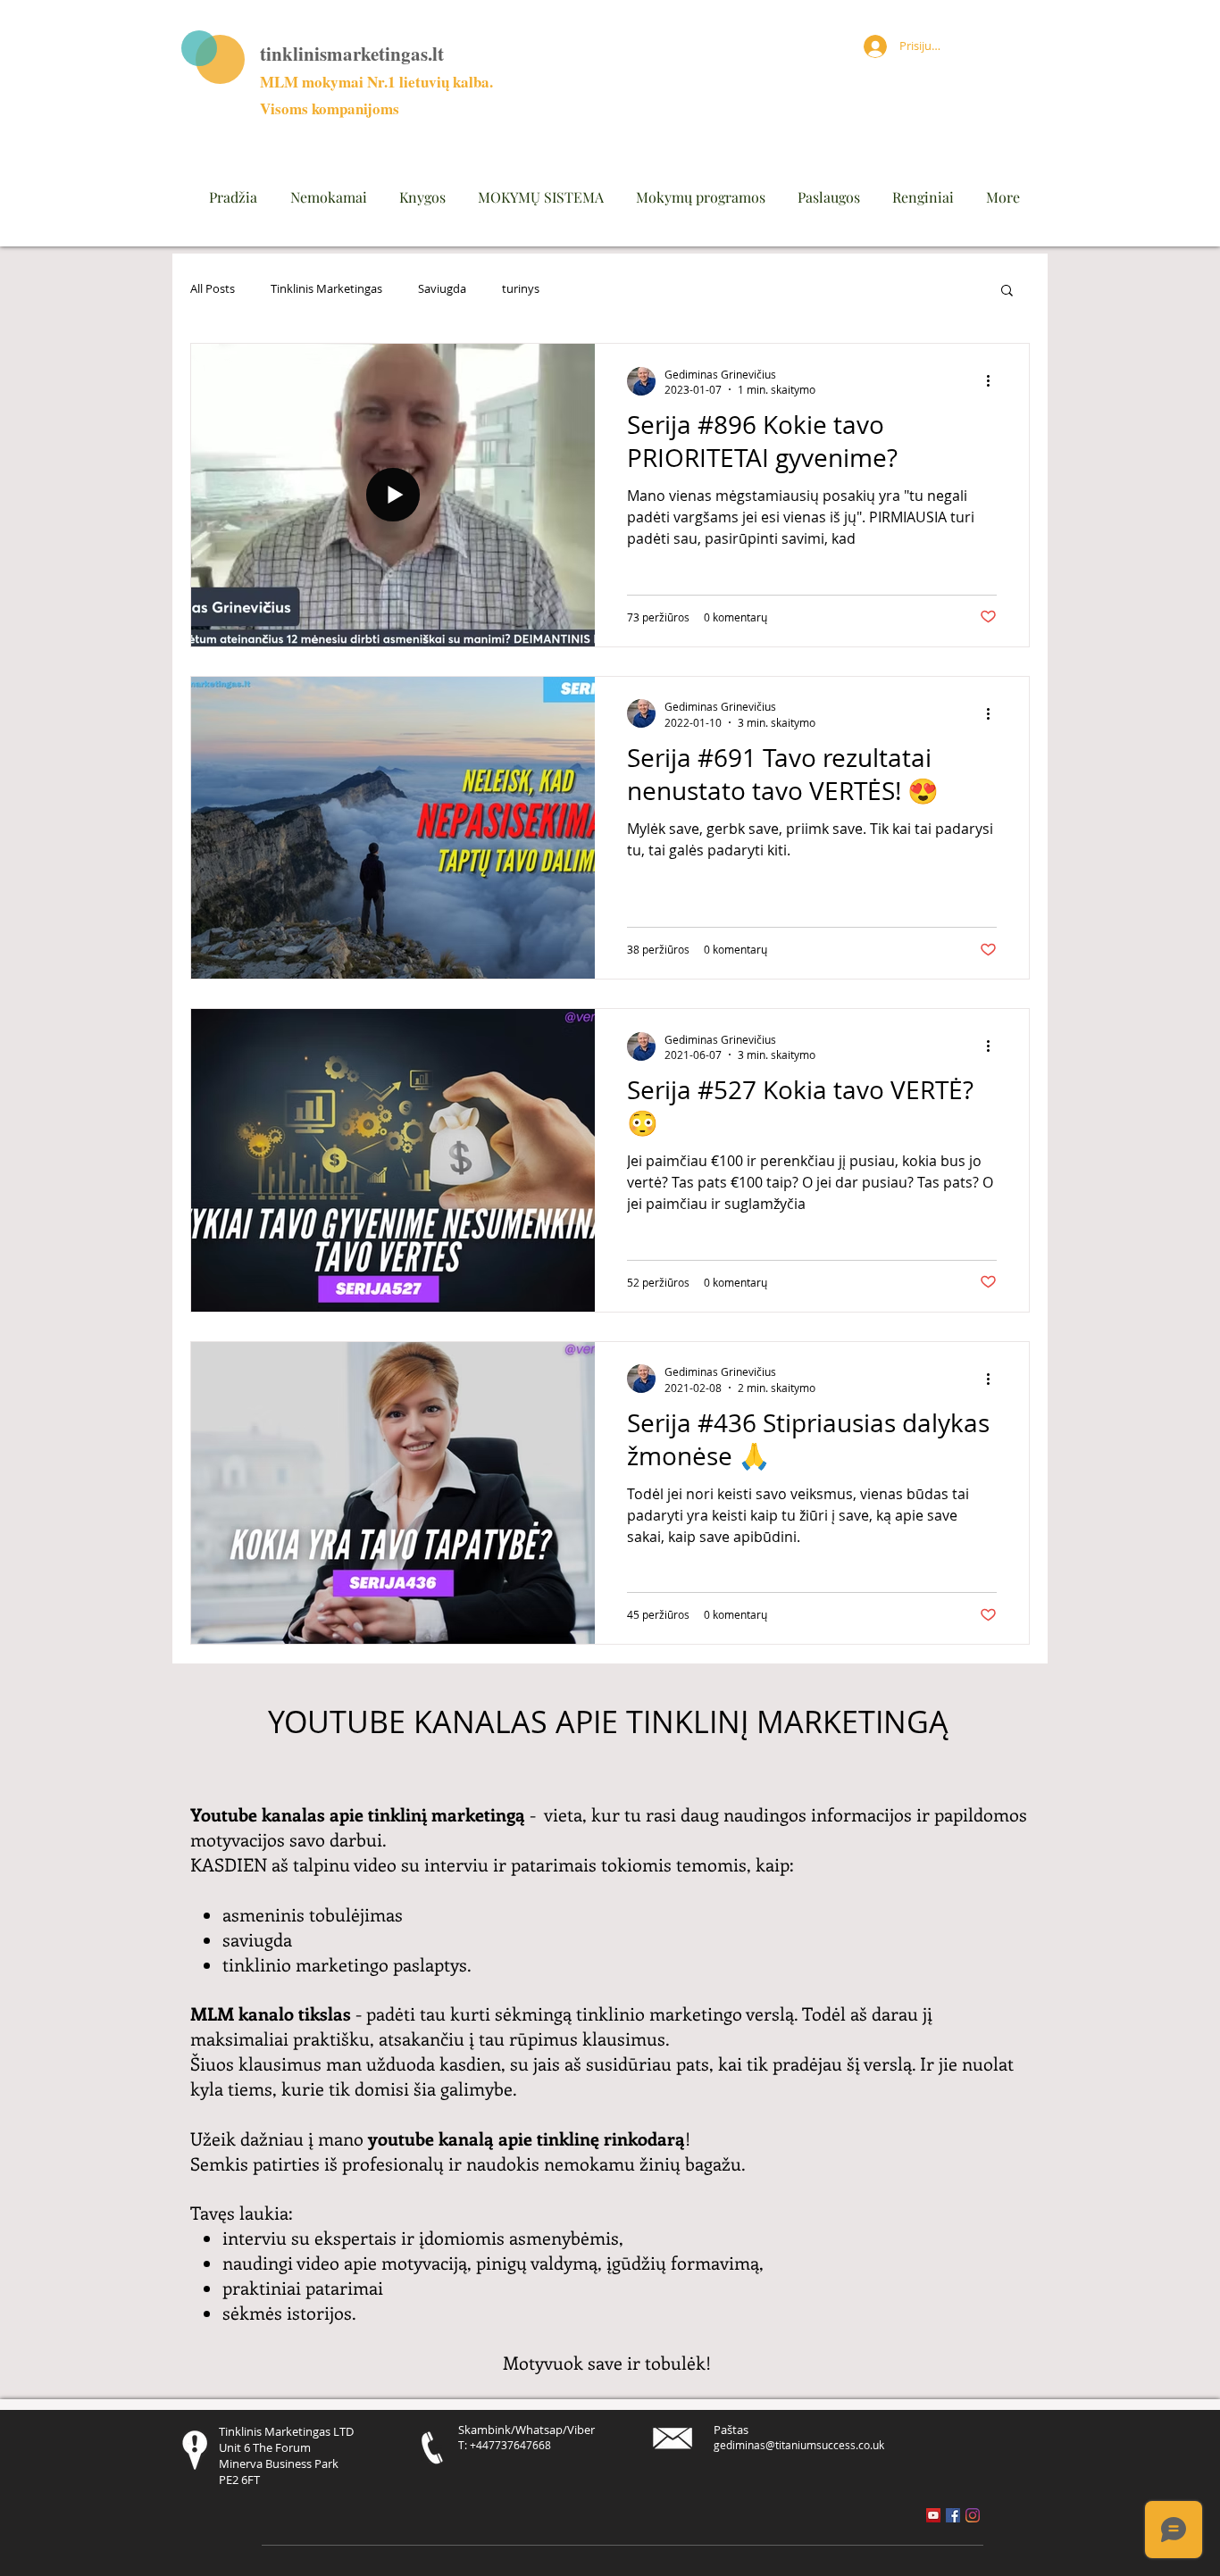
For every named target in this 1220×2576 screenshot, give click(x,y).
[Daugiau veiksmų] (994, 381)
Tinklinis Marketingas (326, 289)
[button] (1007, 292)
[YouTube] (933, 2515)
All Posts (213, 289)
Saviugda (442, 289)
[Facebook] (953, 2515)
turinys (521, 289)
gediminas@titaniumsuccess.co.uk (799, 2445)
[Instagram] (973, 2515)
